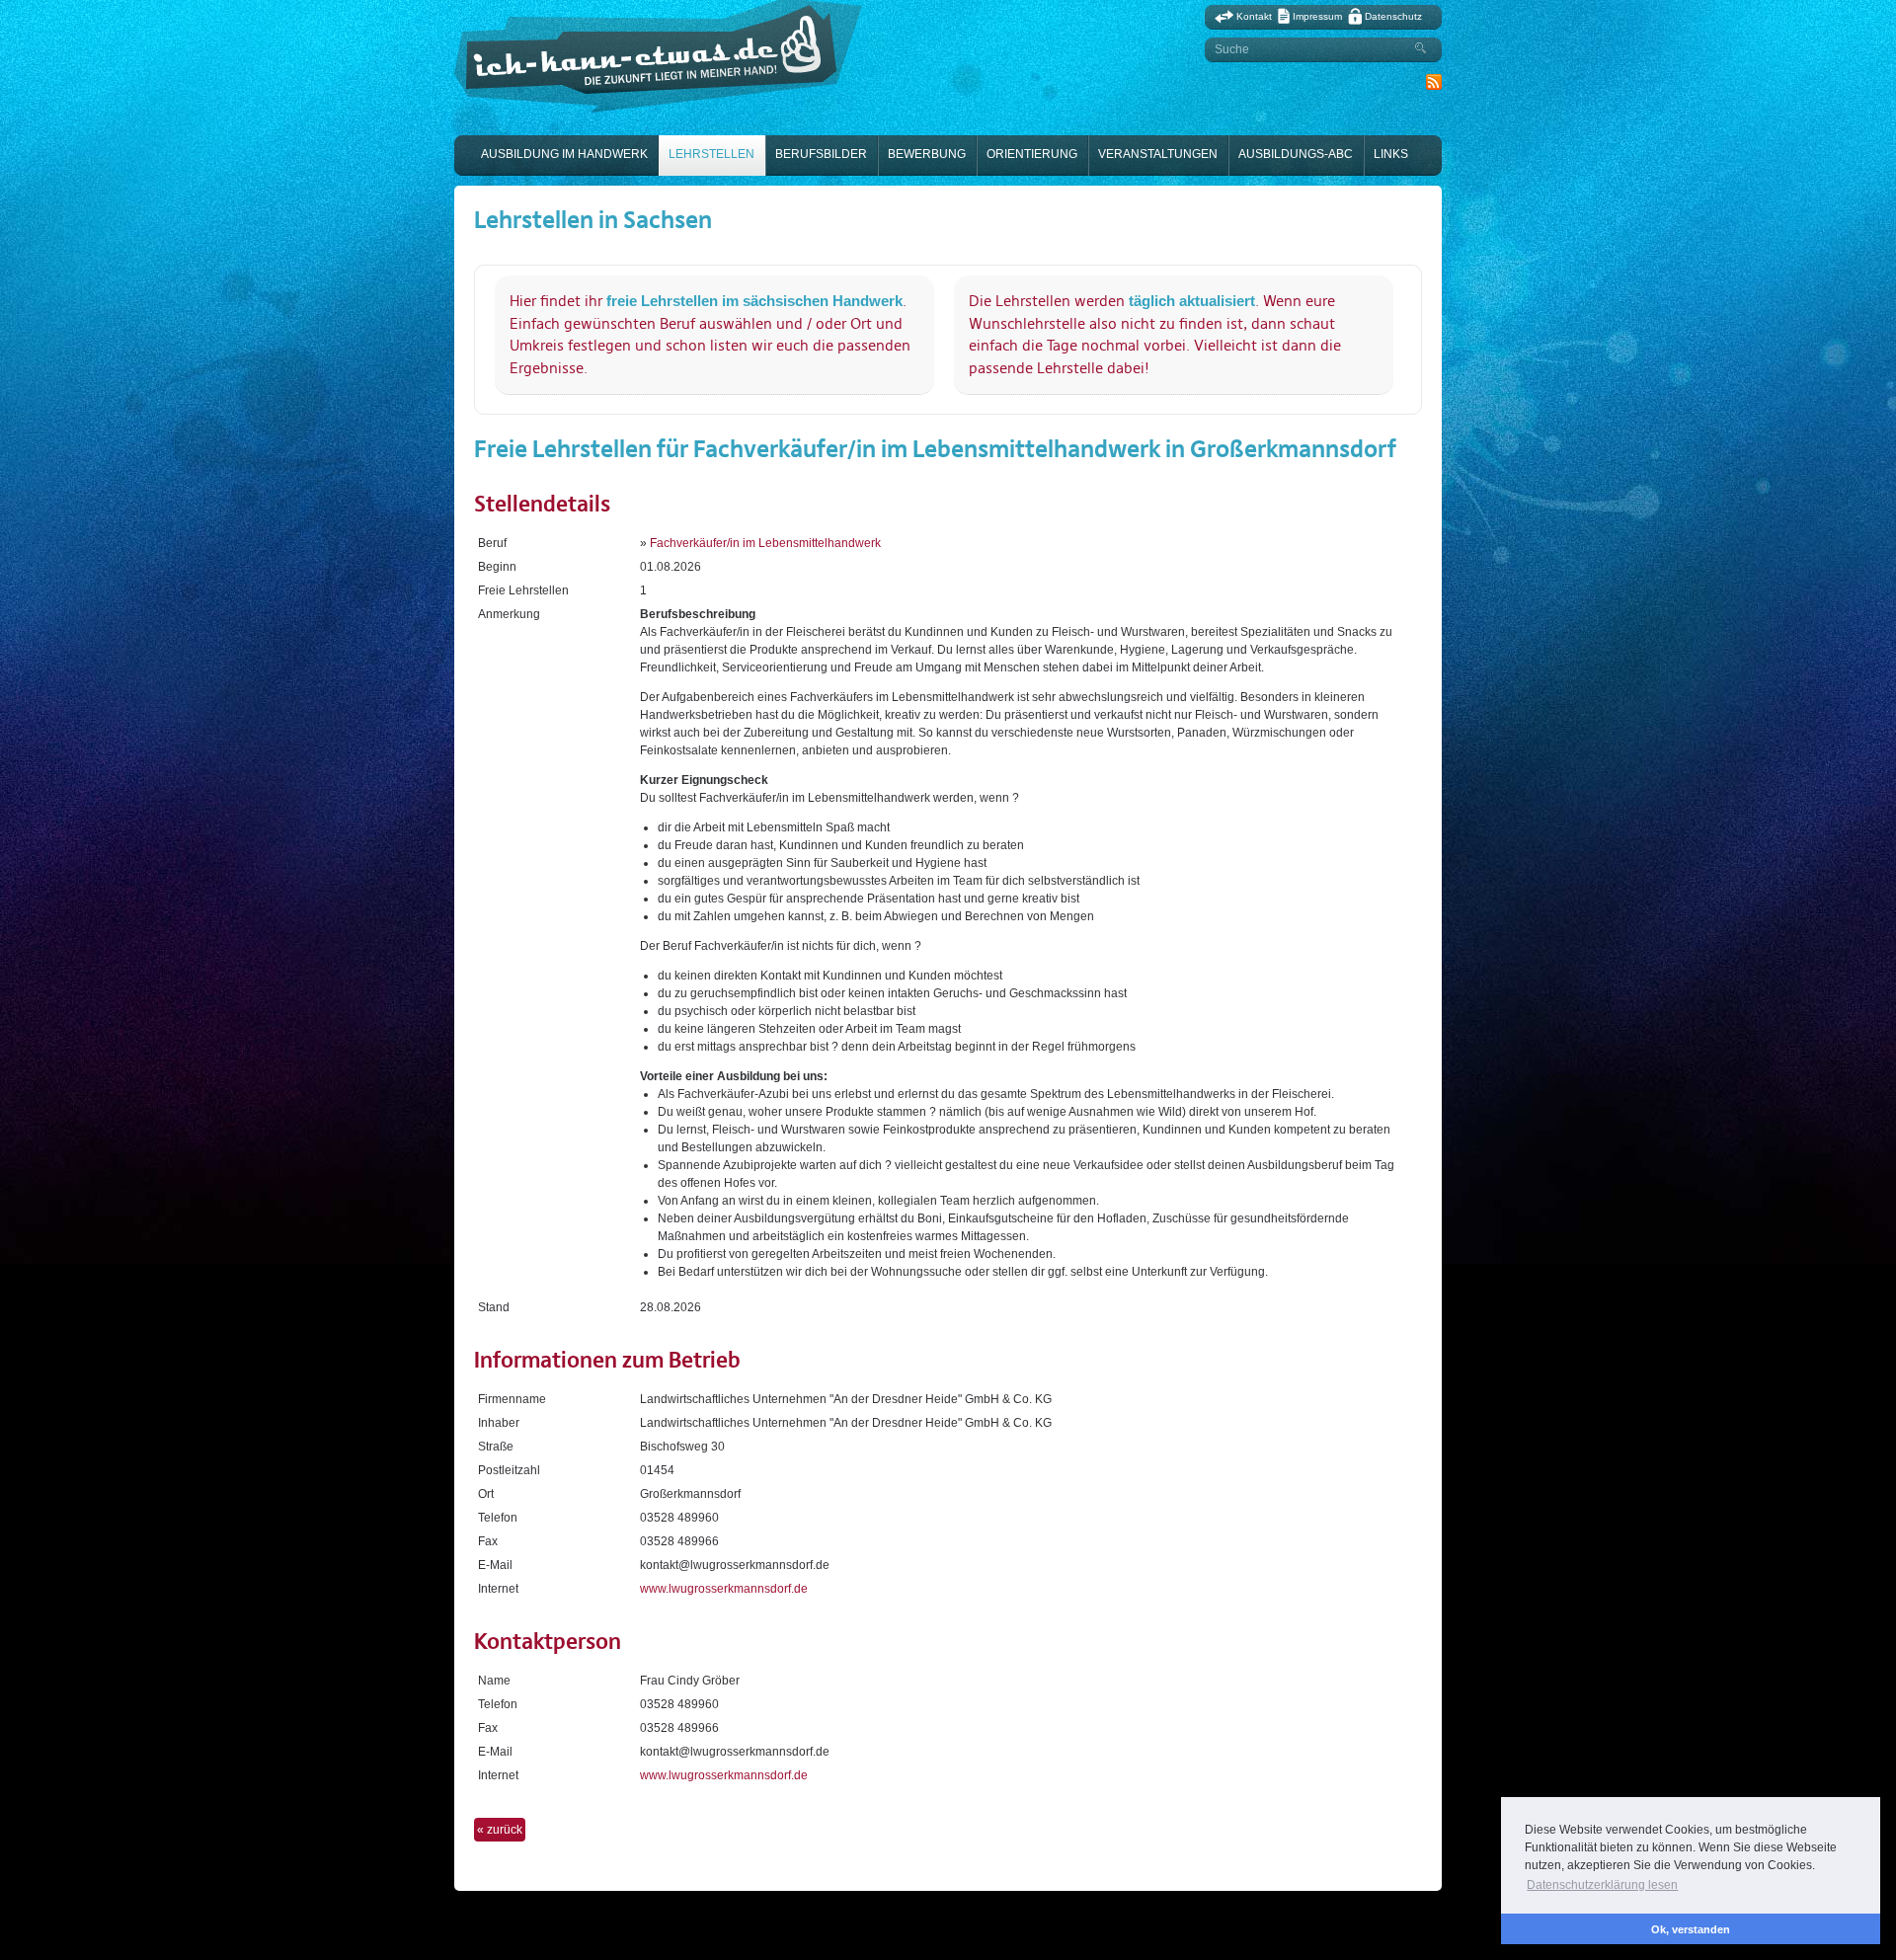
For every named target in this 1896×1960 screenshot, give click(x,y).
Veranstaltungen (1158, 154)
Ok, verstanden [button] (1691, 1929)
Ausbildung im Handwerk (564, 154)
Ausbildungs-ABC (1296, 154)
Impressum (1317, 16)
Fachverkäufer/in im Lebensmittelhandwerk (765, 543)
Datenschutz (1393, 16)
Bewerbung (927, 154)
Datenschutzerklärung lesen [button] (1602, 1885)
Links (1391, 154)
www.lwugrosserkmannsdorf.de (724, 1589)
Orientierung (1032, 154)
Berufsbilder (821, 154)
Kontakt (1254, 16)
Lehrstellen (711, 154)
